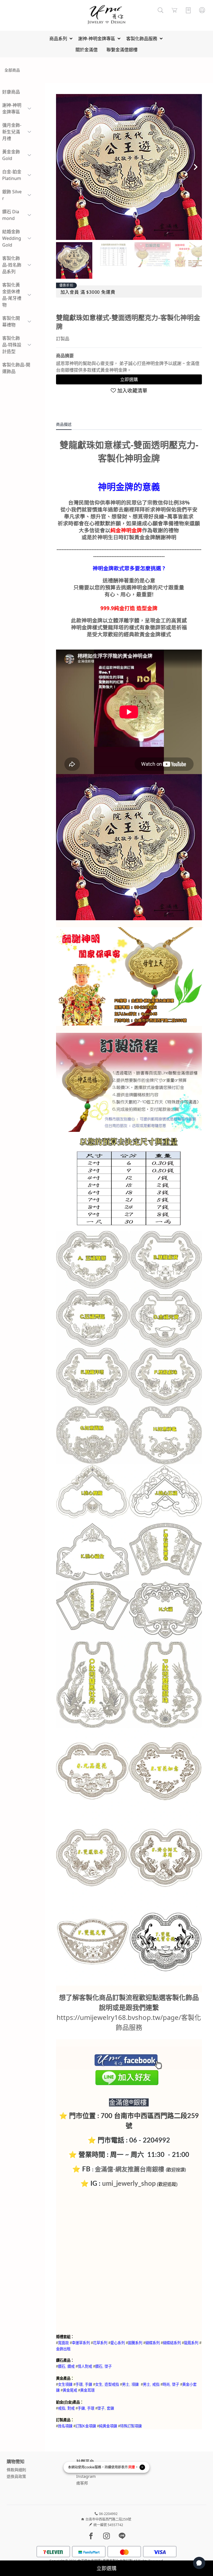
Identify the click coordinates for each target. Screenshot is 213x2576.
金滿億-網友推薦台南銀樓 (130, 2169)
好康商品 (11, 92)
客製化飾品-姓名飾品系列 (12, 265)
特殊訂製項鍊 (131, 2426)
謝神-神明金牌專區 (12, 108)
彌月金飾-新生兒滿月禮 (12, 132)
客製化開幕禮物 (11, 321)
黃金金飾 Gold (11, 155)
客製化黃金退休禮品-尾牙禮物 (12, 295)
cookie (90, 2467)
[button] (195, 167)
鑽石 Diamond (11, 215)
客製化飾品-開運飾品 (16, 368)
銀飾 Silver (12, 195)
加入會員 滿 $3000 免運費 (88, 292)
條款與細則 (16, 2470)
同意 (132, 2467)
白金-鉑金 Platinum (12, 175)
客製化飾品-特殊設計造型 (12, 345)
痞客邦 (82, 2483)
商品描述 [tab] (64, 424)
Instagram (86, 2476)
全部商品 (12, 70)
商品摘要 (65, 356)
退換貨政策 (16, 2476)
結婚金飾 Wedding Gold (12, 238)
